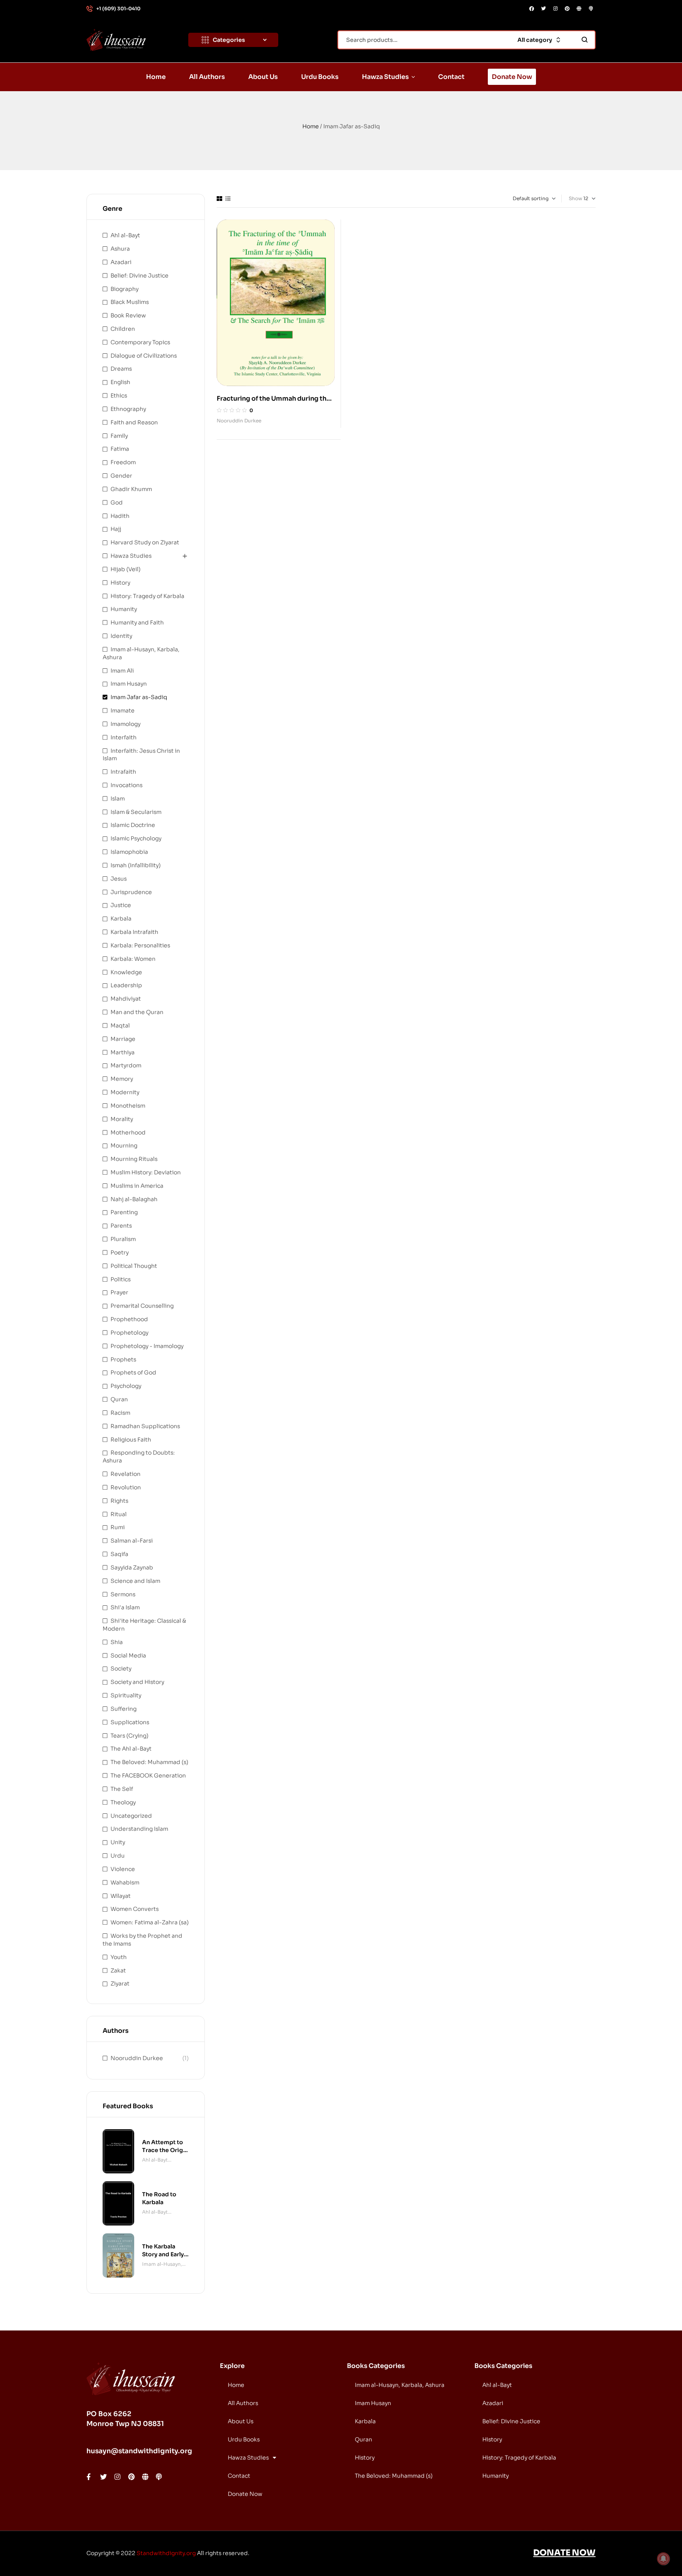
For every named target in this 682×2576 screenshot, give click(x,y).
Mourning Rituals (134, 1159)
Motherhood (128, 1132)
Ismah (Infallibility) (136, 865)
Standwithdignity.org (166, 2553)
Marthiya (123, 1052)
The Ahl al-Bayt (131, 1749)
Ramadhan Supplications (145, 1426)
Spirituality (126, 1695)
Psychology (126, 1386)
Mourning (124, 1146)
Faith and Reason (134, 422)
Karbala (121, 919)
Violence (123, 1869)
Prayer (119, 1292)
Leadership (126, 985)
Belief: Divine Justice (140, 276)
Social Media (128, 1655)
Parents (121, 1226)
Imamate (123, 711)
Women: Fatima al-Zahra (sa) (150, 1922)
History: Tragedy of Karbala (147, 596)
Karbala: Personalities (140, 945)
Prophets (123, 1359)
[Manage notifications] (663, 2559)
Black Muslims (130, 302)
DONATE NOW (564, 2553)
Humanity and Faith (137, 622)
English (120, 382)
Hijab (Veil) (126, 569)
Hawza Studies (131, 556)
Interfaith (124, 737)
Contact (239, 2476)
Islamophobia (129, 852)
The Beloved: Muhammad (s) (149, 1762)
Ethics (119, 396)
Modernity (125, 1092)
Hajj (116, 529)
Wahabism (125, 1882)
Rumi (118, 1527)
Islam (118, 799)
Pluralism (123, 1239)
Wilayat (121, 1896)
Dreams (121, 369)
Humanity (124, 609)
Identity (121, 636)
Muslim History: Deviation (146, 1172)
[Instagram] (555, 9)
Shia (117, 1642)
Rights (119, 1501)
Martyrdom (126, 1065)
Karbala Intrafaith (134, 932)
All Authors (243, 2403)
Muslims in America (137, 1186)
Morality (122, 1119)
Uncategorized (131, 1816)
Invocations (126, 785)
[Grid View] (219, 199)
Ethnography (128, 409)
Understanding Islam (139, 1829)
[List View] (228, 199)
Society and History (137, 1682)
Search (585, 40)
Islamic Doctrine (133, 825)
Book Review (128, 315)
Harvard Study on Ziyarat (145, 542)
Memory (122, 1079)
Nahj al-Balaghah (134, 1199)
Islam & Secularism (136, 812)
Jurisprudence (131, 892)
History (120, 583)
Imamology (126, 724)
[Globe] (579, 9)
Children (123, 329)
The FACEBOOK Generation (148, 1775)
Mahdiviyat (126, 999)
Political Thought (134, 1266)
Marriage (123, 1039)
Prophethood (129, 1319)
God (117, 502)
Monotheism (128, 1106)
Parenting (124, 1212)
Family (119, 436)
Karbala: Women (133, 959)
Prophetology (129, 1333)
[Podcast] (591, 9)
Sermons (123, 1594)
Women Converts (135, 1909)
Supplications (130, 1722)
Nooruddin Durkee (239, 421)
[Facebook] (532, 9)
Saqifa (119, 1554)
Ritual (119, 1514)
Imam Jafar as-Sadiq (139, 697)
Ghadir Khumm (131, 489)
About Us (241, 2421)
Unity (118, 1842)
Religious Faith (131, 1440)
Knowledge (126, 972)
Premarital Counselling (142, 1306)
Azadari (121, 262)
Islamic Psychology (136, 838)
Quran (119, 1399)
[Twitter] (543, 9)
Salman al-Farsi (132, 1541)
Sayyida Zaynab (132, 1567)
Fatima (120, 449)
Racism (120, 1413)
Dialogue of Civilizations (144, 356)
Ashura (120, 249)
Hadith (120, 516)
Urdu (118, 1856)
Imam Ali (122, 671)
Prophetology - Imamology (147, 1346)
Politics (121, 1279)
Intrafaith (123, 772)
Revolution (126, 1487)
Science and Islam (135, 1581)
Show (575, 198)
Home (311, 126)
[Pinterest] (567, 9)
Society (121, 1669)
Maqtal (120, 1026)
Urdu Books (244, 2439)
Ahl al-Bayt (125, 235)
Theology (123, 1802)
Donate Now (245, 2494)
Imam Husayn (129, 684)
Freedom (123, 462)
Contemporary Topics (140, 342)
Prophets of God (133, 1372)
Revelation (126, 1474)
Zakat (118, 1970)
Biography (125, 289)
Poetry (120, 1252)
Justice (121, 905)
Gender (121, 476)
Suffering (124, 1709)
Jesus (119, 879)
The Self (122, 1789)
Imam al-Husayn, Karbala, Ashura (162, 2265)
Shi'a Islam (125, 1607)
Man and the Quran (137, 1012)
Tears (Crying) (129, 1736)
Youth (119, 1957)
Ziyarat (120, 1984)
